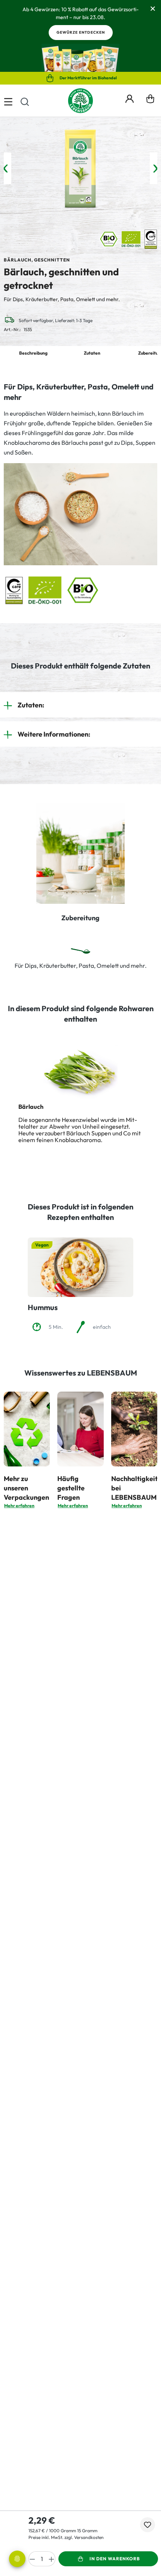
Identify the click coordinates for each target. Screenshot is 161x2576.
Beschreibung (33, 353)
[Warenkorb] (150, 101)
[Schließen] (153, 8)
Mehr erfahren (19, 1506)
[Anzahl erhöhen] (52, 2559)
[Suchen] (25, 101)
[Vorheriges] (6, 169)
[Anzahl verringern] (32, 2559)
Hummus (43, 1307)
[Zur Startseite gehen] (80, 101)
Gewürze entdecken (81, 32)
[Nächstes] (155, 169)
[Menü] (8, 101)
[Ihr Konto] (130, 98)
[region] (80, 169)
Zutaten (92, 353)
